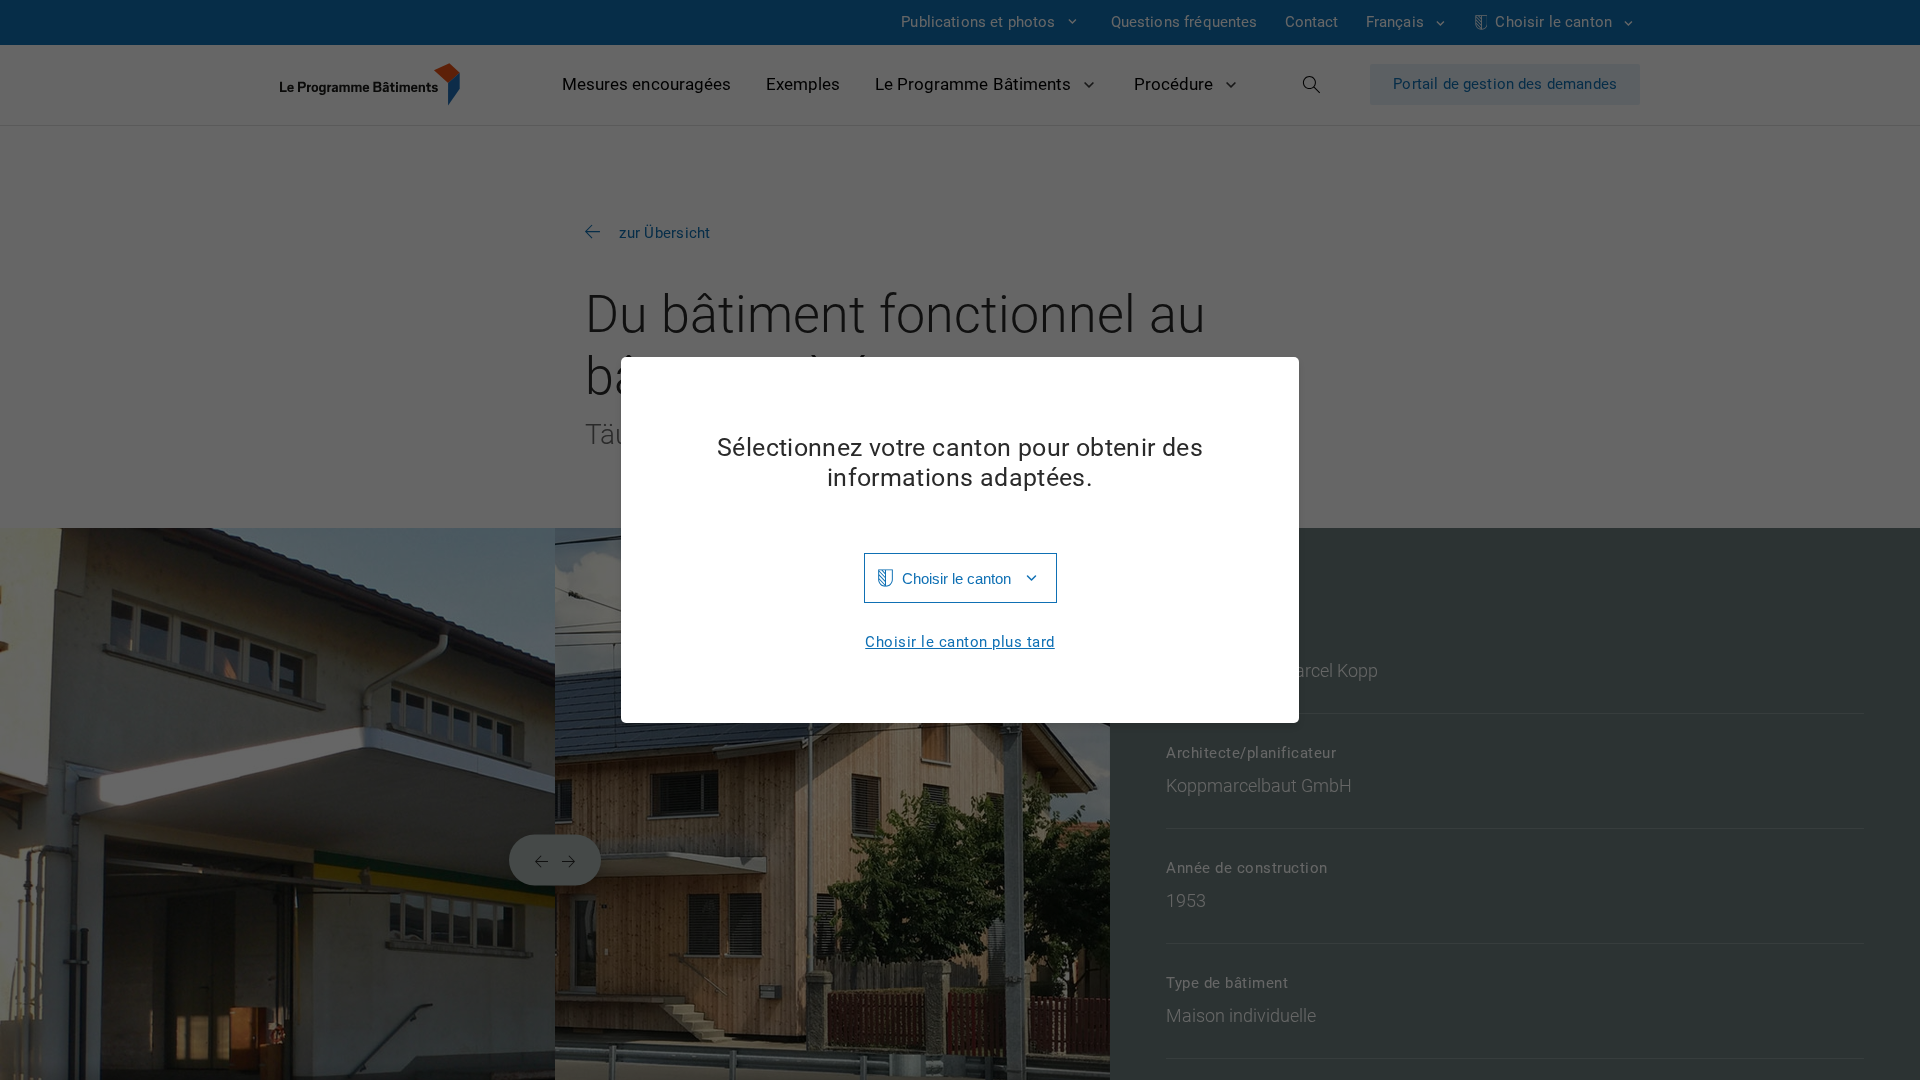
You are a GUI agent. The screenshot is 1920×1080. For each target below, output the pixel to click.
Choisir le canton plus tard (960, 642)
